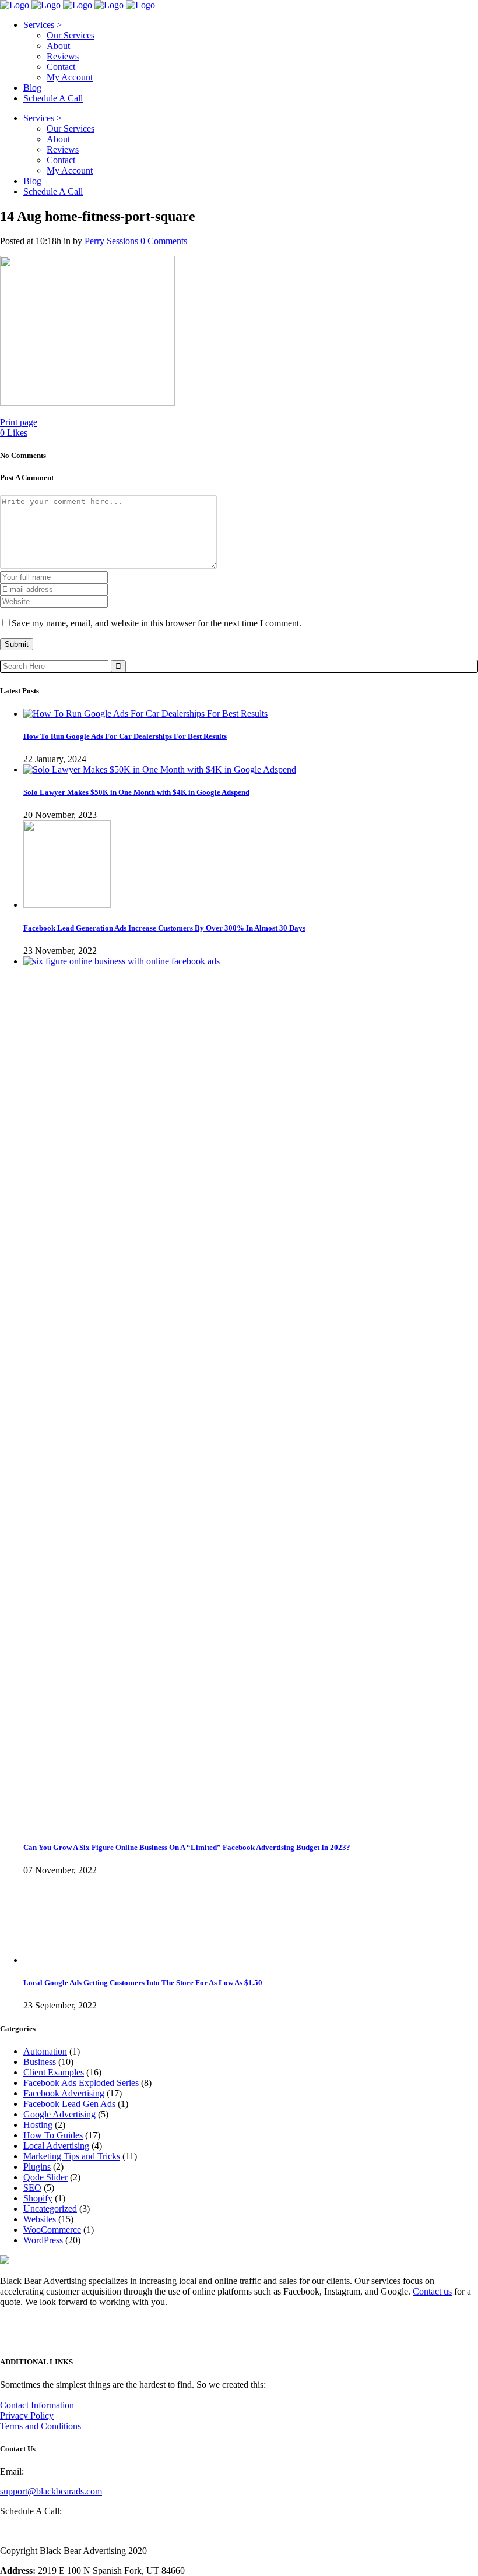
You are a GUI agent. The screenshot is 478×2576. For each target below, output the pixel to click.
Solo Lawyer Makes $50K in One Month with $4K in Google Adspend (136, 792)
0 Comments (164, 241)
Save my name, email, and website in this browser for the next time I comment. (157, 623)
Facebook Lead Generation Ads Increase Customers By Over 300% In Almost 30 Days (164, 928)
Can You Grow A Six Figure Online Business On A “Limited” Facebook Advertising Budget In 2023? (187, 1847)
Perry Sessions (111, 241)
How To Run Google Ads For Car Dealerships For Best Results (125, 736)
